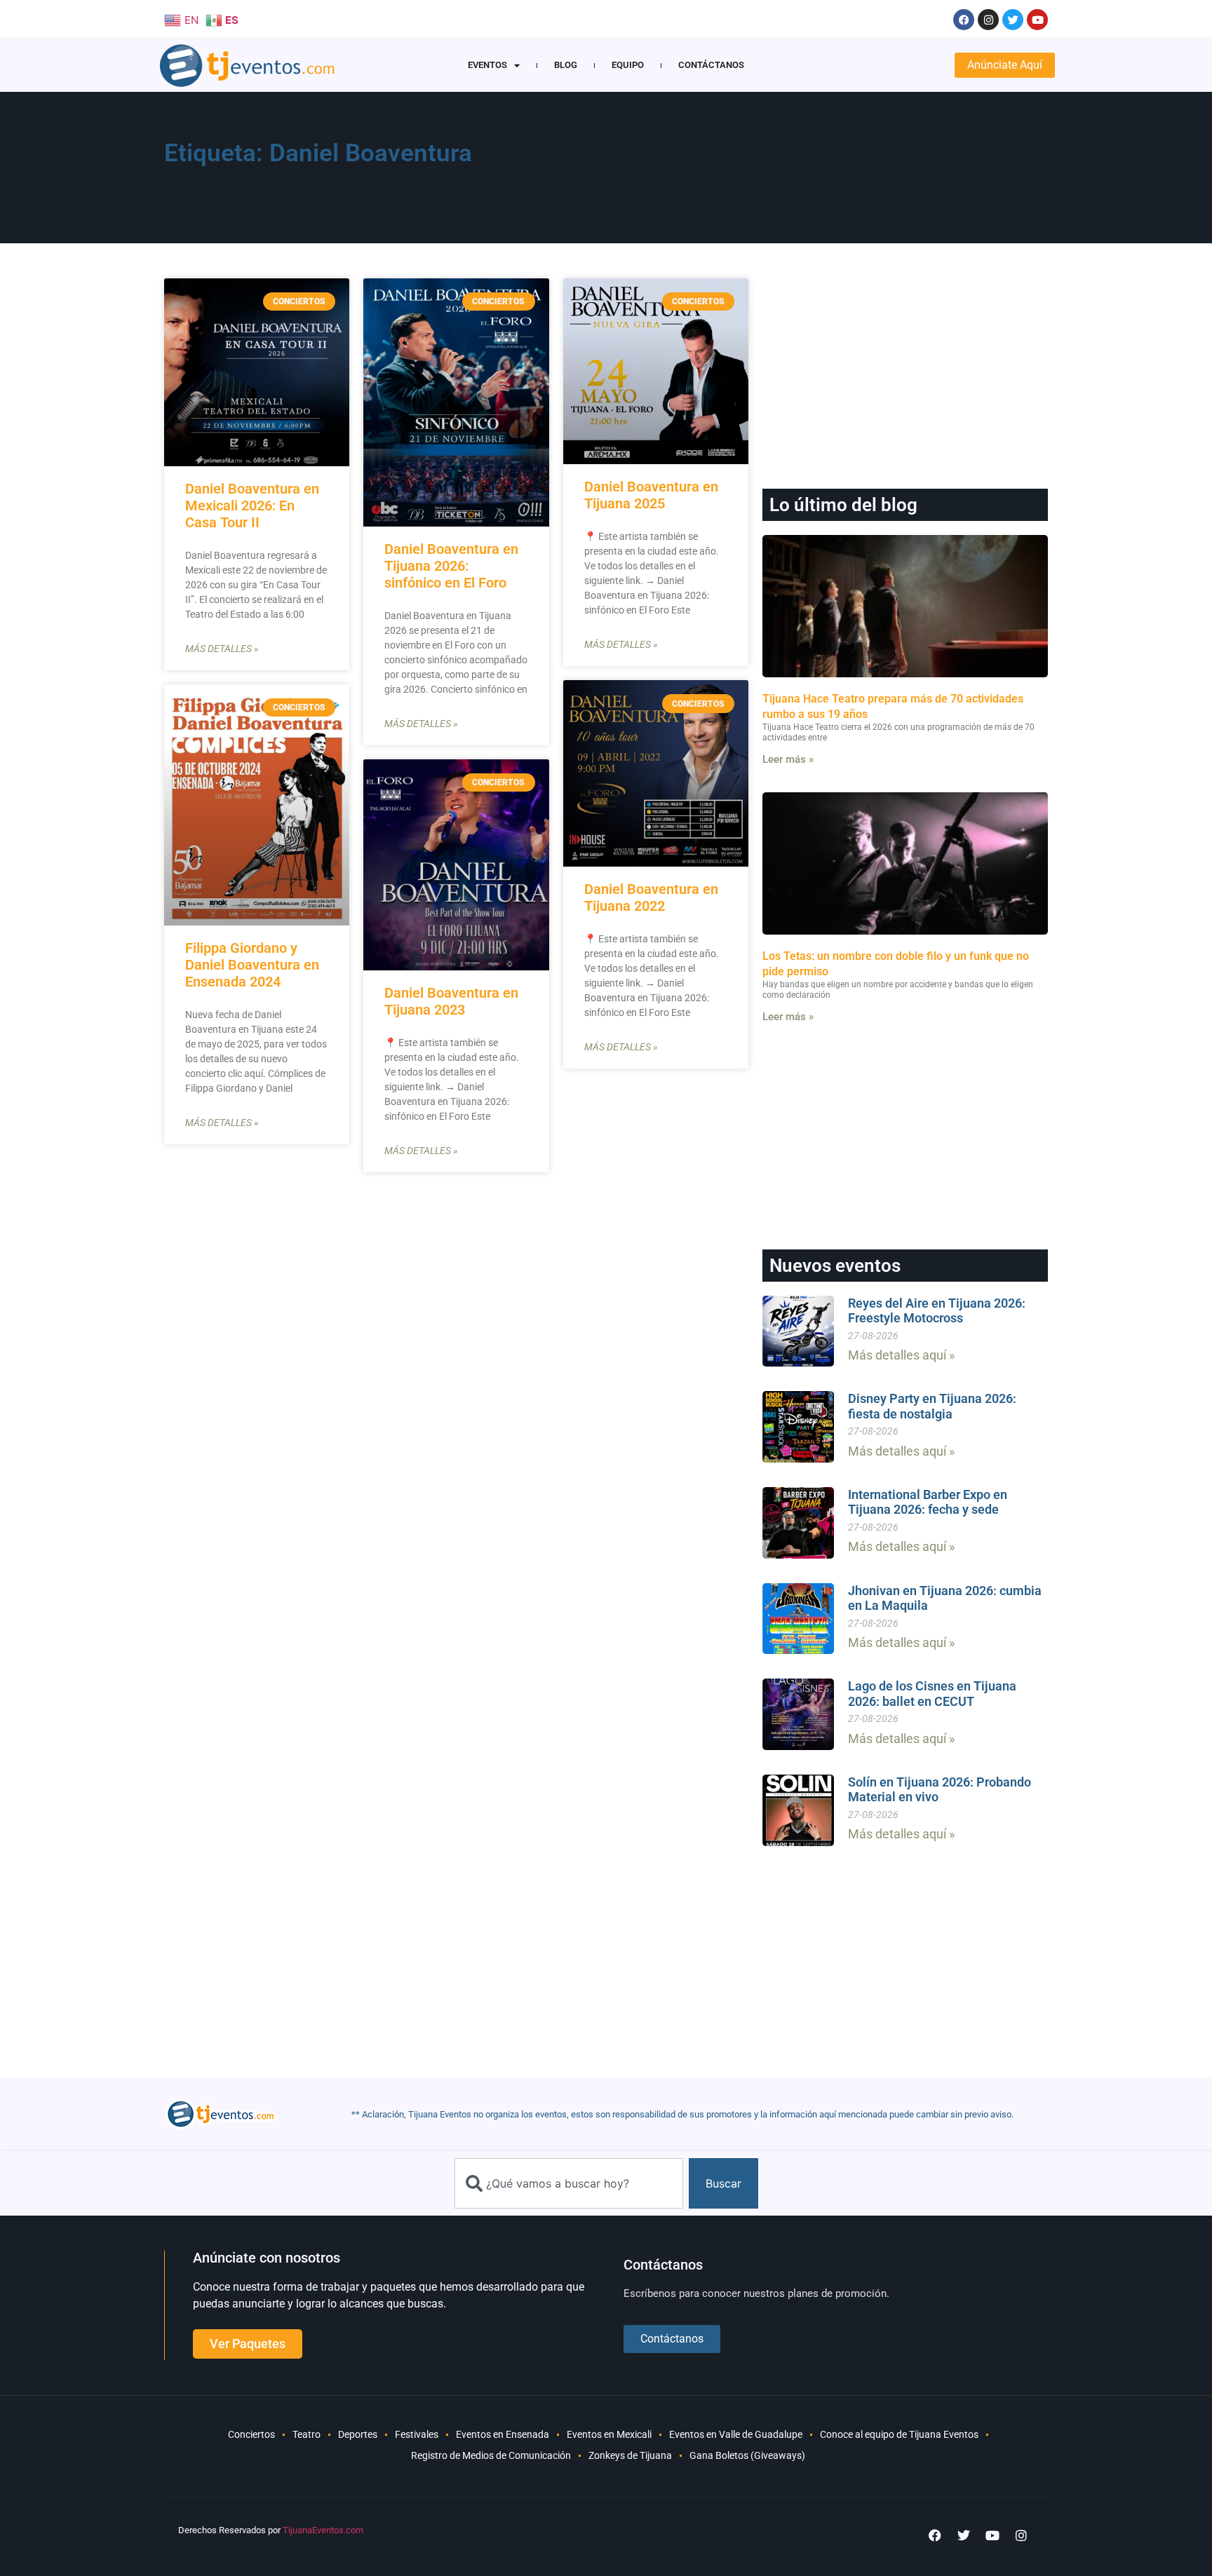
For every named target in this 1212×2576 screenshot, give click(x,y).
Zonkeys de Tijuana (630, 2455)
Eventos (487, 65)
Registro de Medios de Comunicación (491, 2455)
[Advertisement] (775, 172)
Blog (566, 65)
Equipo (628, 65)
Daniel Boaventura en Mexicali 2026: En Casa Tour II (252, 506)
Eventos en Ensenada (503, 2434)
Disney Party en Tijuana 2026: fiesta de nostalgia (932, 1406)
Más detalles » (222, 649)
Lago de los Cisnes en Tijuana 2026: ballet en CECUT (932, 1694)
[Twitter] (1013, 20)
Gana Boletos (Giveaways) (747, 2455)
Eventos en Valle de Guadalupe (736, 2434)
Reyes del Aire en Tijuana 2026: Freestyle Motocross (937, 1311)
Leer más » (788, 759)
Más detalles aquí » (901, 1355)
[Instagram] (988, 20)
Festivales (417, 2434)
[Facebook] (964, 20)
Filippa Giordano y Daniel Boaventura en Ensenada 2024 (252, 965)
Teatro (307, 2434)
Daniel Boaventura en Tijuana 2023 (451, 1001)
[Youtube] (1037, 20)
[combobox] (569, 2183)
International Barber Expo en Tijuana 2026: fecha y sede (928, 1502)
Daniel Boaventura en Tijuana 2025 (651, 495)
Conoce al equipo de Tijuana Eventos (899, 2434)
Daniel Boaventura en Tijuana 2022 (651, 897)
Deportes (358, 2434)
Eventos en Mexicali (609, 2434)
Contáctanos (711, 65)
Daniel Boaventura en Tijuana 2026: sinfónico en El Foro (451, 566)
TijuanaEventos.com (323, 2530)
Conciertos (251, 2434)
